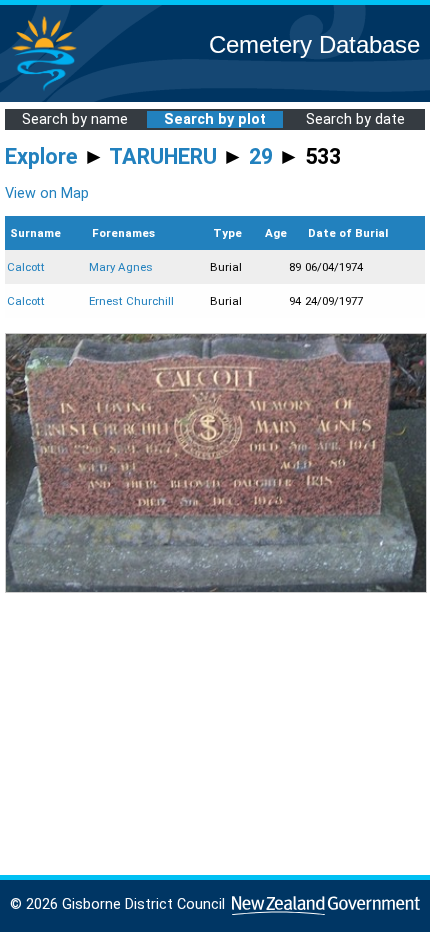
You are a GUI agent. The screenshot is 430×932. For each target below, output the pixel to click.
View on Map (47, 193)
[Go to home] (44, 89)
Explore (41, 156)
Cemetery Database (314, 44)
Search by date (355, 119)
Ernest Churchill (131, 301)
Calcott (26, 267)
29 (261, 156)
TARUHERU (163, 156)
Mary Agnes (121, 267)
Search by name (75, 119)
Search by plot (215, 119)
